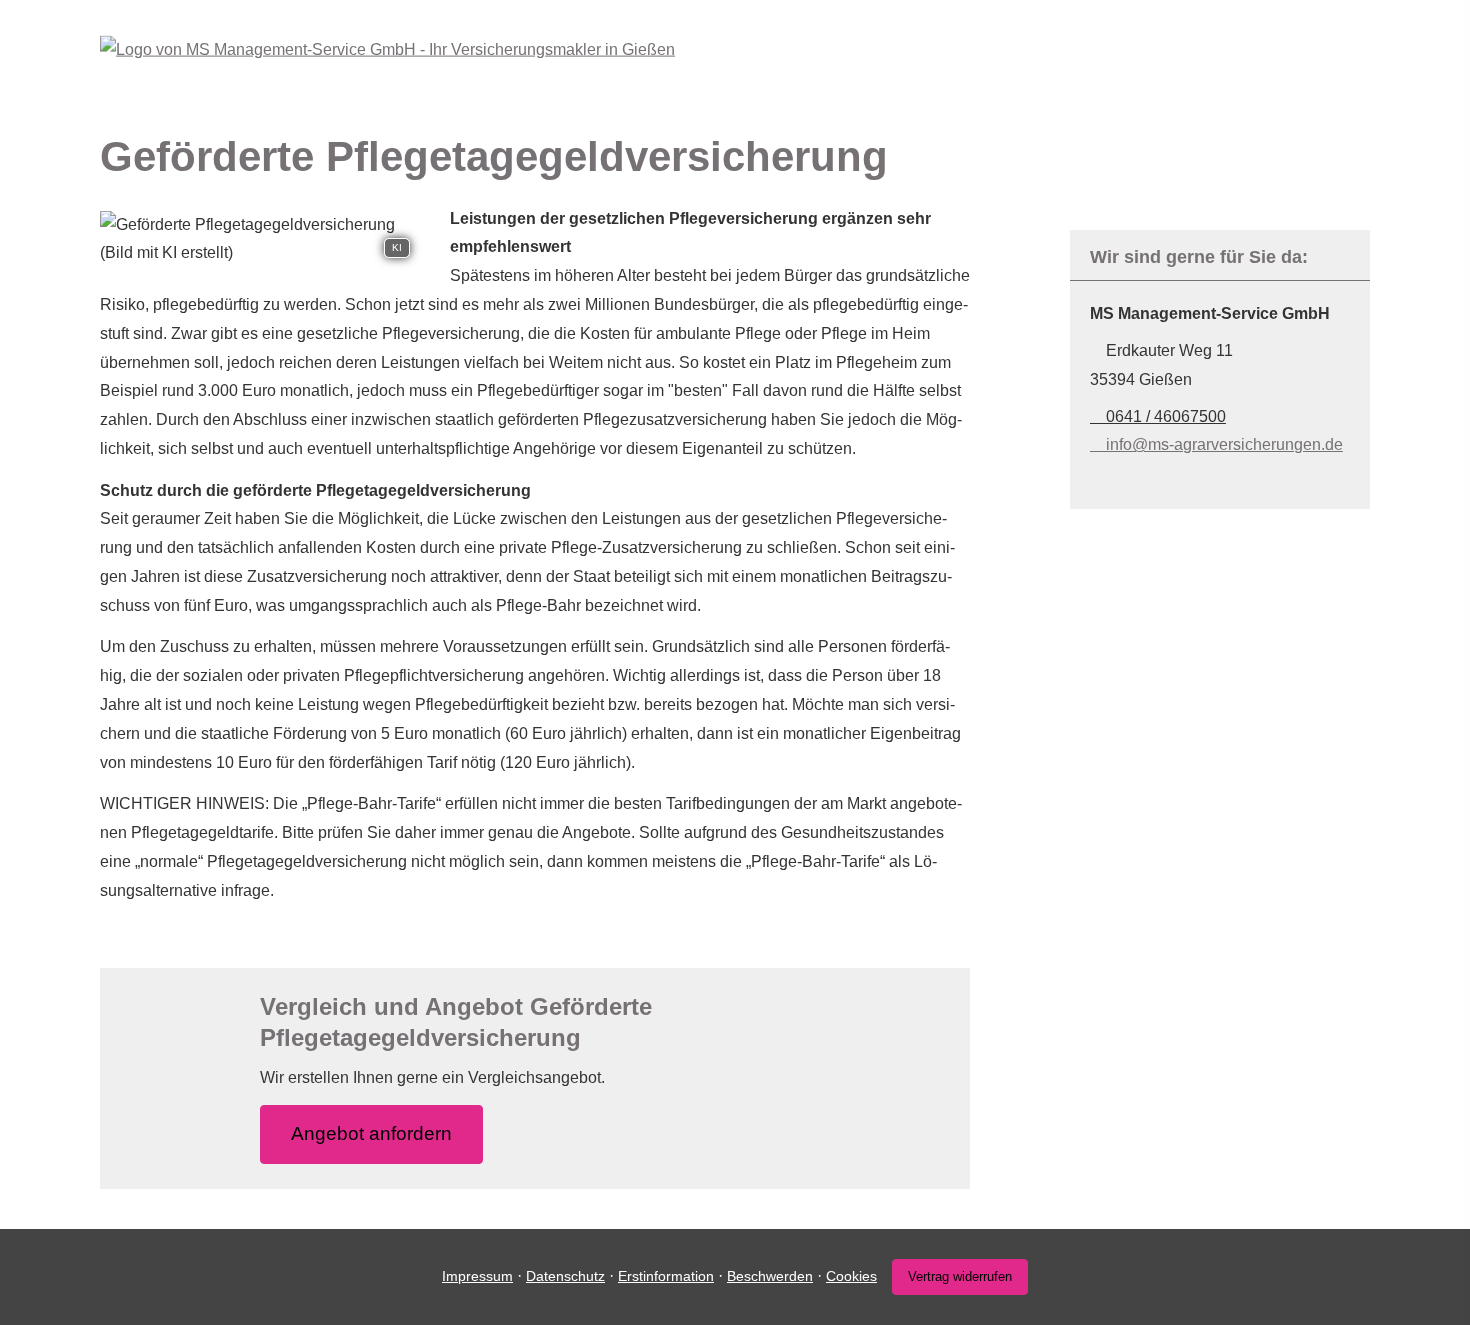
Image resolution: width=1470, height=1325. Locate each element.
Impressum (477, 1276)
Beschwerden (770, 1276)
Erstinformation (666, 1276)
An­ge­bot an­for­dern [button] (371, 1133)
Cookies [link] (851, 1276)
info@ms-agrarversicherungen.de (1224, 444)
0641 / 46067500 (1166, 416)
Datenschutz (565, 1276)
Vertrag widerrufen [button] (960, 1276)
